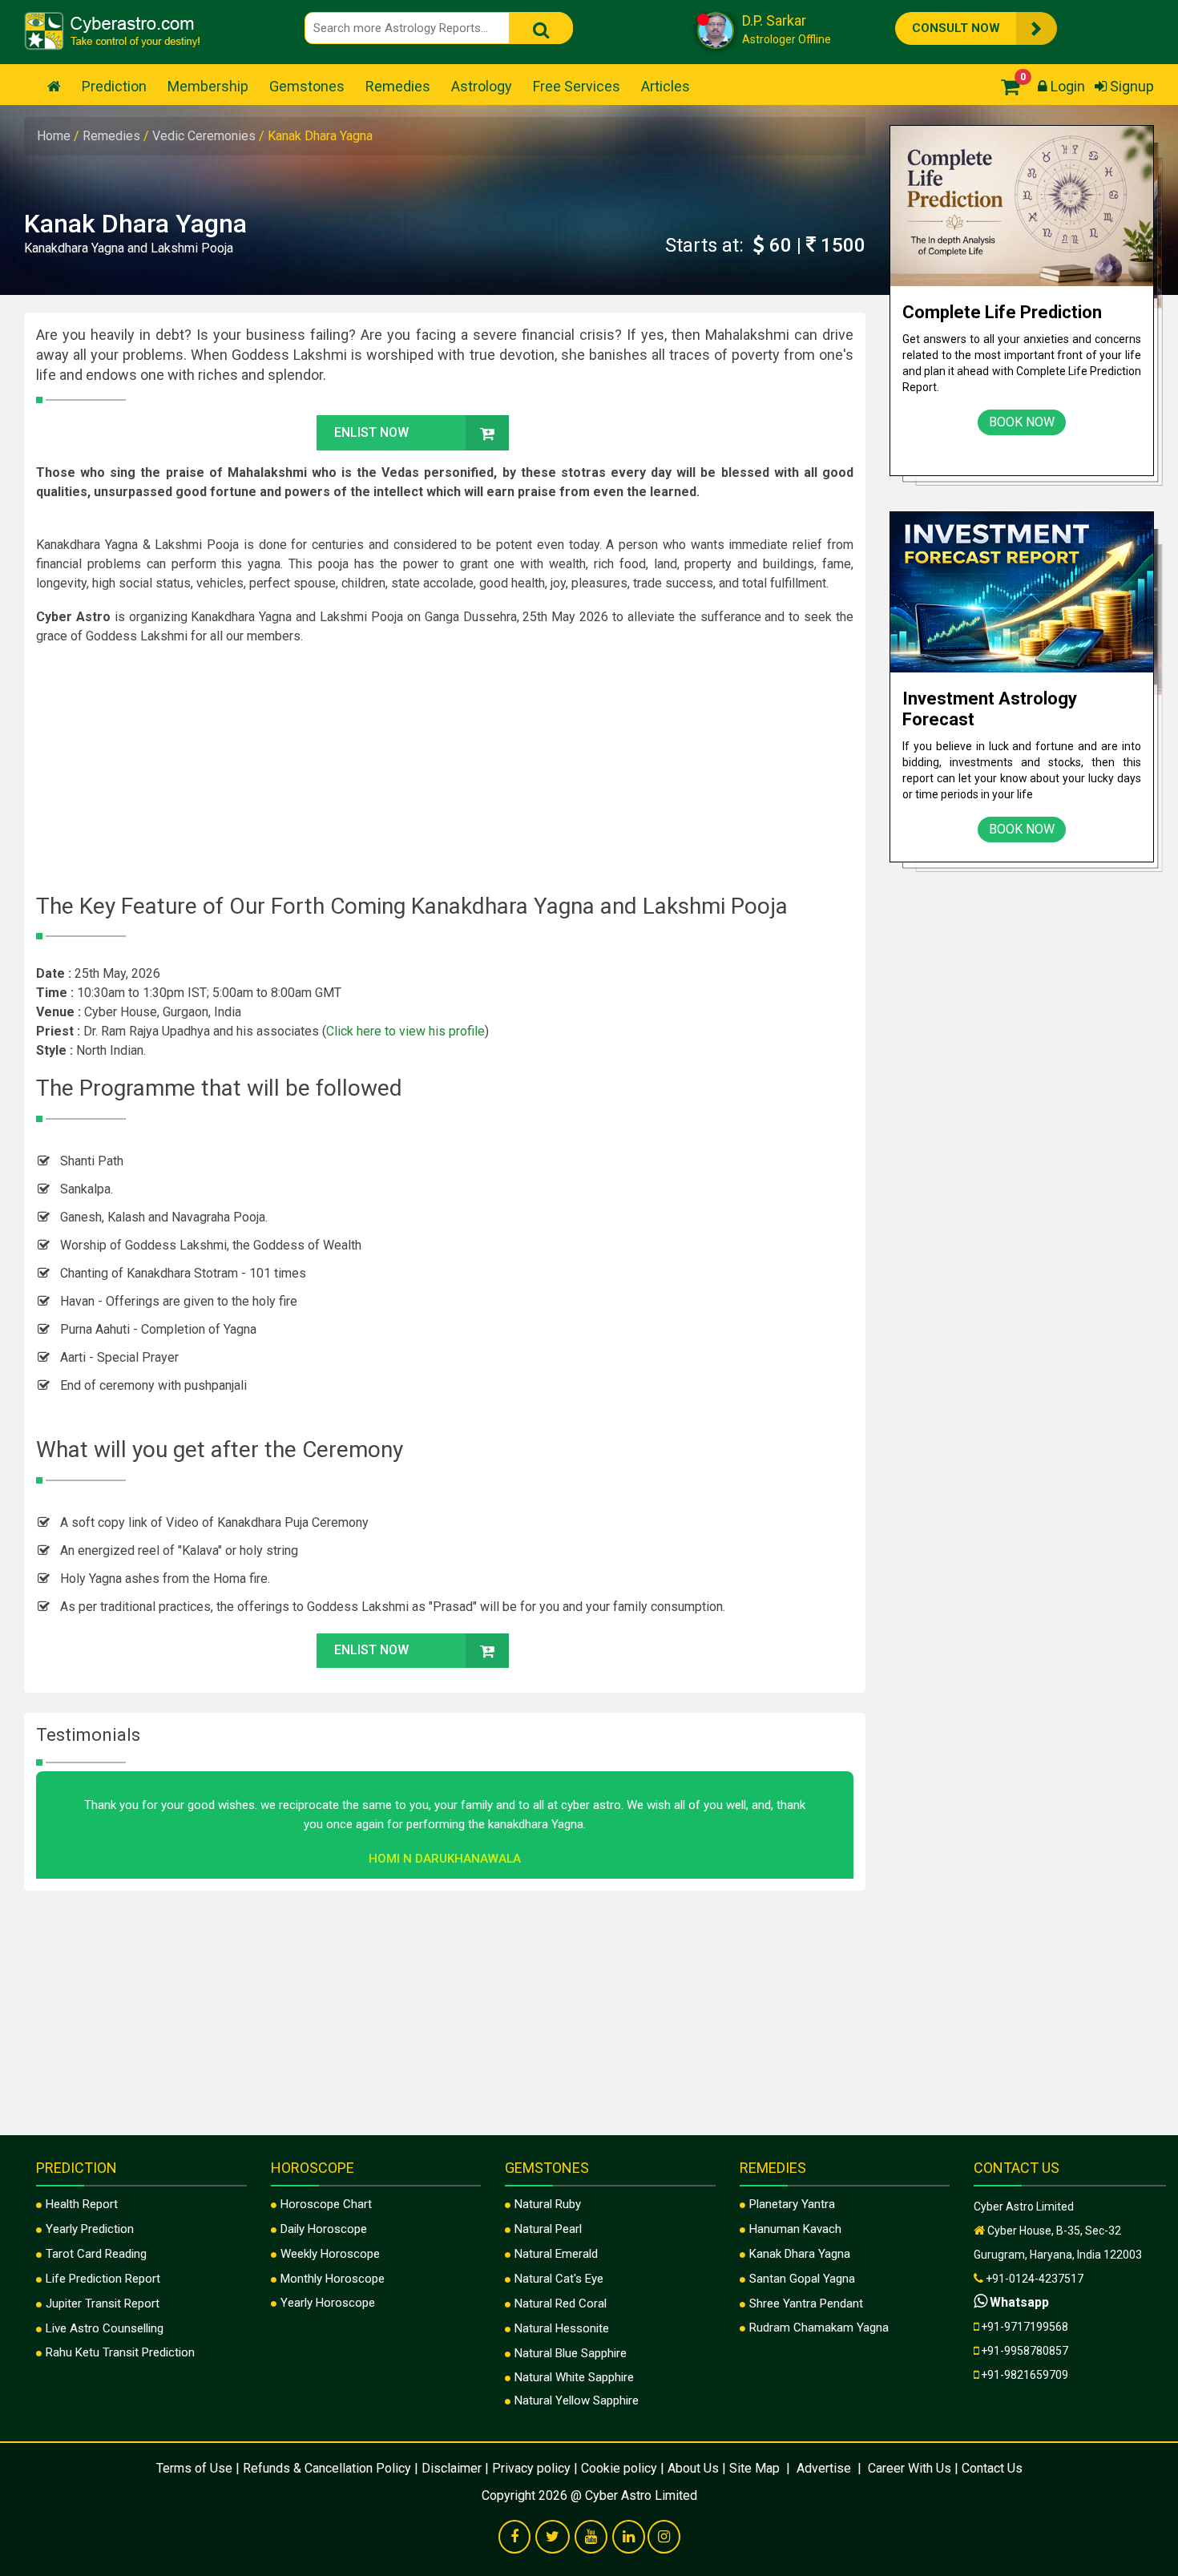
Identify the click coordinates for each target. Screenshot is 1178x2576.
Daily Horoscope (324, 2229)
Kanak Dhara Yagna (800, 2254)
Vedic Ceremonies (206, 136)
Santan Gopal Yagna (802, 2279)
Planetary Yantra (792, 2204)
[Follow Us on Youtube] (591, 2538)
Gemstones (307, 86)
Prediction (114, 86)
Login (1066, 86)
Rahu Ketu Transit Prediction (120, 2352)
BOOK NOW (1022, 422)
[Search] (541, 28)
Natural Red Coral (561, 2303)
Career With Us (908, 2468)
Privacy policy (531, 2468)
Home (55, 136)
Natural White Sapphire (574, 2377)
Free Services (577, 86)
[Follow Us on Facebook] (514, 2538)
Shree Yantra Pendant (806, 2303)
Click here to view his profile (405, 1031)
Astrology (482, 86)
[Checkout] (1006, 86)
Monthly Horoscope (333, 2279)
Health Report (82, 2204)
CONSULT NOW (956, 28)
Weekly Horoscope (330, 2254)
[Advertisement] (445, 773)
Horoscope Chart (326, 2204)
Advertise (824, 2468)
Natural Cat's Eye (559, 2279)
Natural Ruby (548, 2204)
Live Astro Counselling (105, 2328)
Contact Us (992, 2468)
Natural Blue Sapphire (571, 2353)
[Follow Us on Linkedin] (629, 2538)
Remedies (398, 86)
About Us (693, 2468)
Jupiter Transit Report (103, 2303)
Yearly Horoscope (328, 2303)
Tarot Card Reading (96, 2254)
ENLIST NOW (371, 432)
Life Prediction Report (103, 2279)
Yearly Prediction (90, 2229)
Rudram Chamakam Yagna (819, 2328)
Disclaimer (452, 2468)
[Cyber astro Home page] (54, 86)
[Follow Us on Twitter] (553, 2538)
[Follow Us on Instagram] (664, 2538)
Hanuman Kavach (795, 2229)
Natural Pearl (548, 2229)
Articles (666, 86)
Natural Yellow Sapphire (577, 2400)
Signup (1130, 86)
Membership (208, 86)
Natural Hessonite (562, 2328)
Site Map (756, 2468)
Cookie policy (619, 2468)
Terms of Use (194, 2468)
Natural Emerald (556, 2254)
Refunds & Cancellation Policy (327, 2468)
